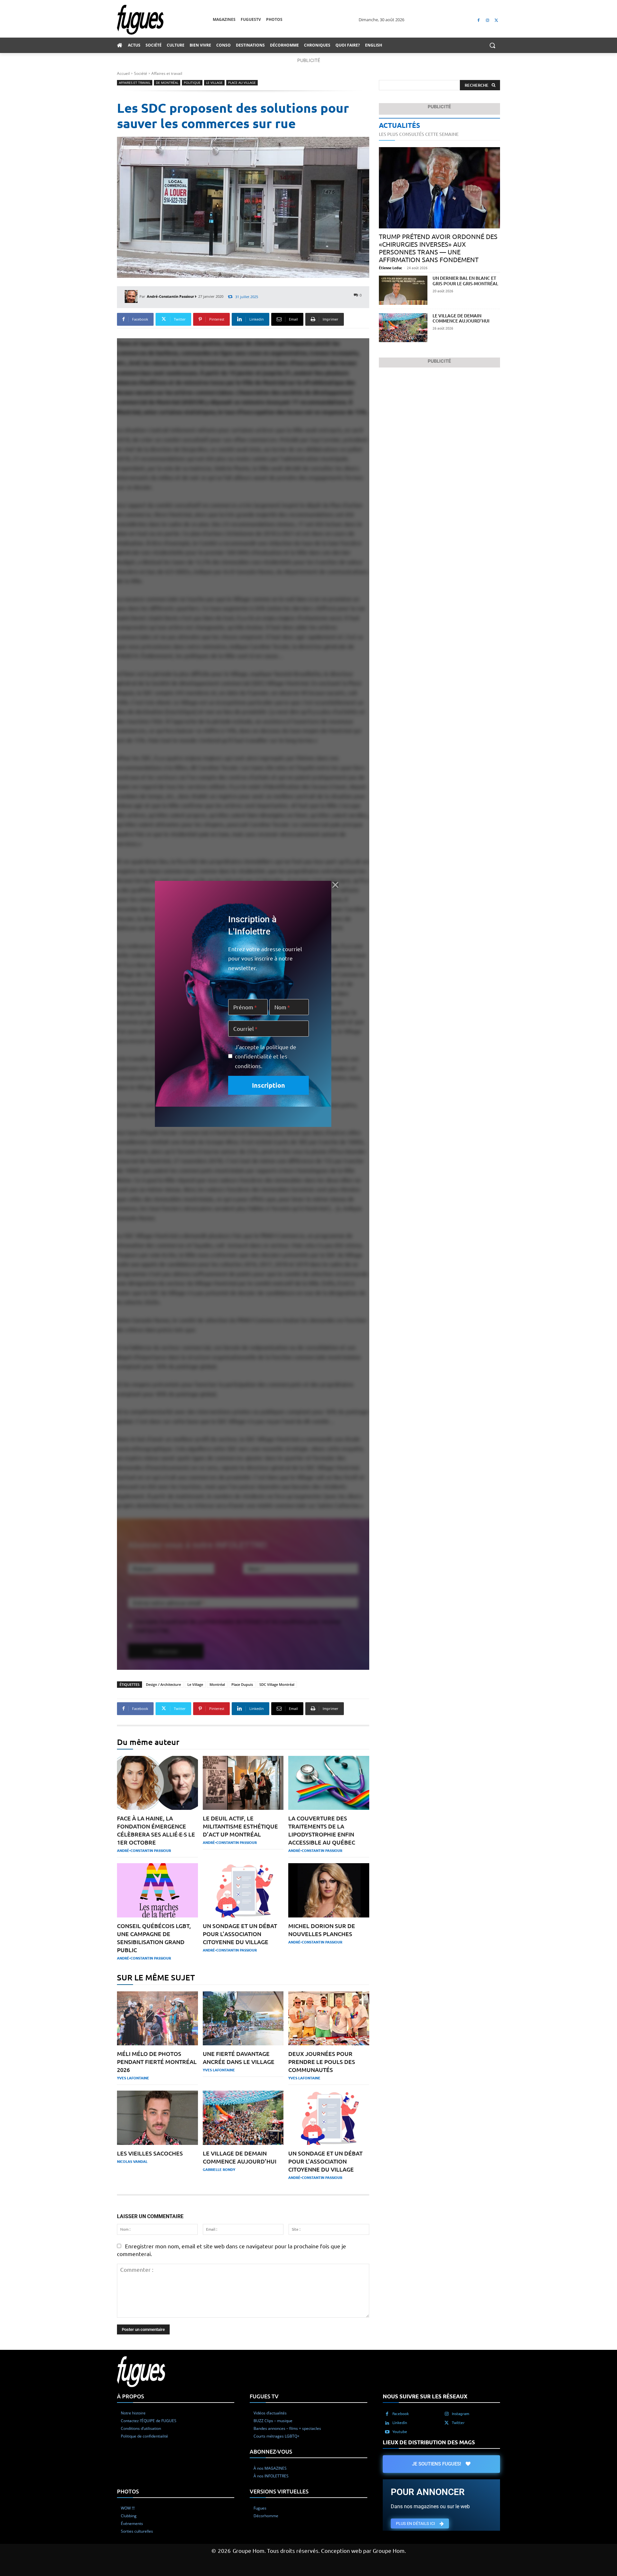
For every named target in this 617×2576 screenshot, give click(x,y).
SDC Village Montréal (277, 1684)
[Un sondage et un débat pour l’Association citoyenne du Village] (243, 1890)
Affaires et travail (167, 73)
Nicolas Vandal (132, 2161)
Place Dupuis (242, 1684)
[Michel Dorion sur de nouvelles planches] (329, 1890)
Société (141, 73)
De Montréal (167, 83)
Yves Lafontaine (133, 2078)
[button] (492, 45)
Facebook (401, 2413)
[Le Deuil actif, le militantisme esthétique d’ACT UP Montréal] (243, 1783)
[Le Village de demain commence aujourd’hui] (243, 2118)
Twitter (458, 2422)
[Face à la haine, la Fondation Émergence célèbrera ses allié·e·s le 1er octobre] (157, 1783)
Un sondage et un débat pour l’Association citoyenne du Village (240, 1934)
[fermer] (335, 885)
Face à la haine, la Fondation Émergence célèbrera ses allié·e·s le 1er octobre (156, 1830)
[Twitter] (496, 20)
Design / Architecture (163, 1684)
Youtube (400, 2431)
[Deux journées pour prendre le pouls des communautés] (329, 2018)
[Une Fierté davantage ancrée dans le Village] (243, 2018)
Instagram (461, 2413)
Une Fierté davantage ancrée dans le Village (239, 2058)
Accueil (123, 73)
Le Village (214, 83)
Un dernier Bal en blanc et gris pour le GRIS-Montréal (465, 281)
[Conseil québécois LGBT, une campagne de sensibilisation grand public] (157, 1890)
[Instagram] (487, 20)
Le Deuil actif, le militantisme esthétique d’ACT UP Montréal (240, 1826)
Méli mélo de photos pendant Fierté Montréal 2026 (157, 2062)
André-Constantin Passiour (170, 296)
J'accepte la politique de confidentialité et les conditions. (266, 1056)
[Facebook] (479, 20)
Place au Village (242, 83)
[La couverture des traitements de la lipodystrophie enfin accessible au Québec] (329, 1783)
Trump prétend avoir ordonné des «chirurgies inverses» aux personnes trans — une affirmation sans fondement (438, 248)
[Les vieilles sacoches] (157, 2118)
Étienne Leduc (391, 268)
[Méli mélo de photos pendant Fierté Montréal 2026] (157, 2018)
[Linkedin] (387, 2423)
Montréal (217, 1684)
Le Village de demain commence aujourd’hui (461, 318)
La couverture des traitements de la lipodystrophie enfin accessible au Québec (322, 1830)
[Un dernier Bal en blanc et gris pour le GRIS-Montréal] (403, 290)
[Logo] (165, 20)
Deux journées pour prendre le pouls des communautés (322, 2062)
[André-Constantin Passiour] (132, 297)
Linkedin (400, 2422)
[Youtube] (387, 2432)
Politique (192, 83)
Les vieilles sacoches (150, 2153)
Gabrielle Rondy (219, 2169)
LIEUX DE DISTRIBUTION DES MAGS (429, 2442)
